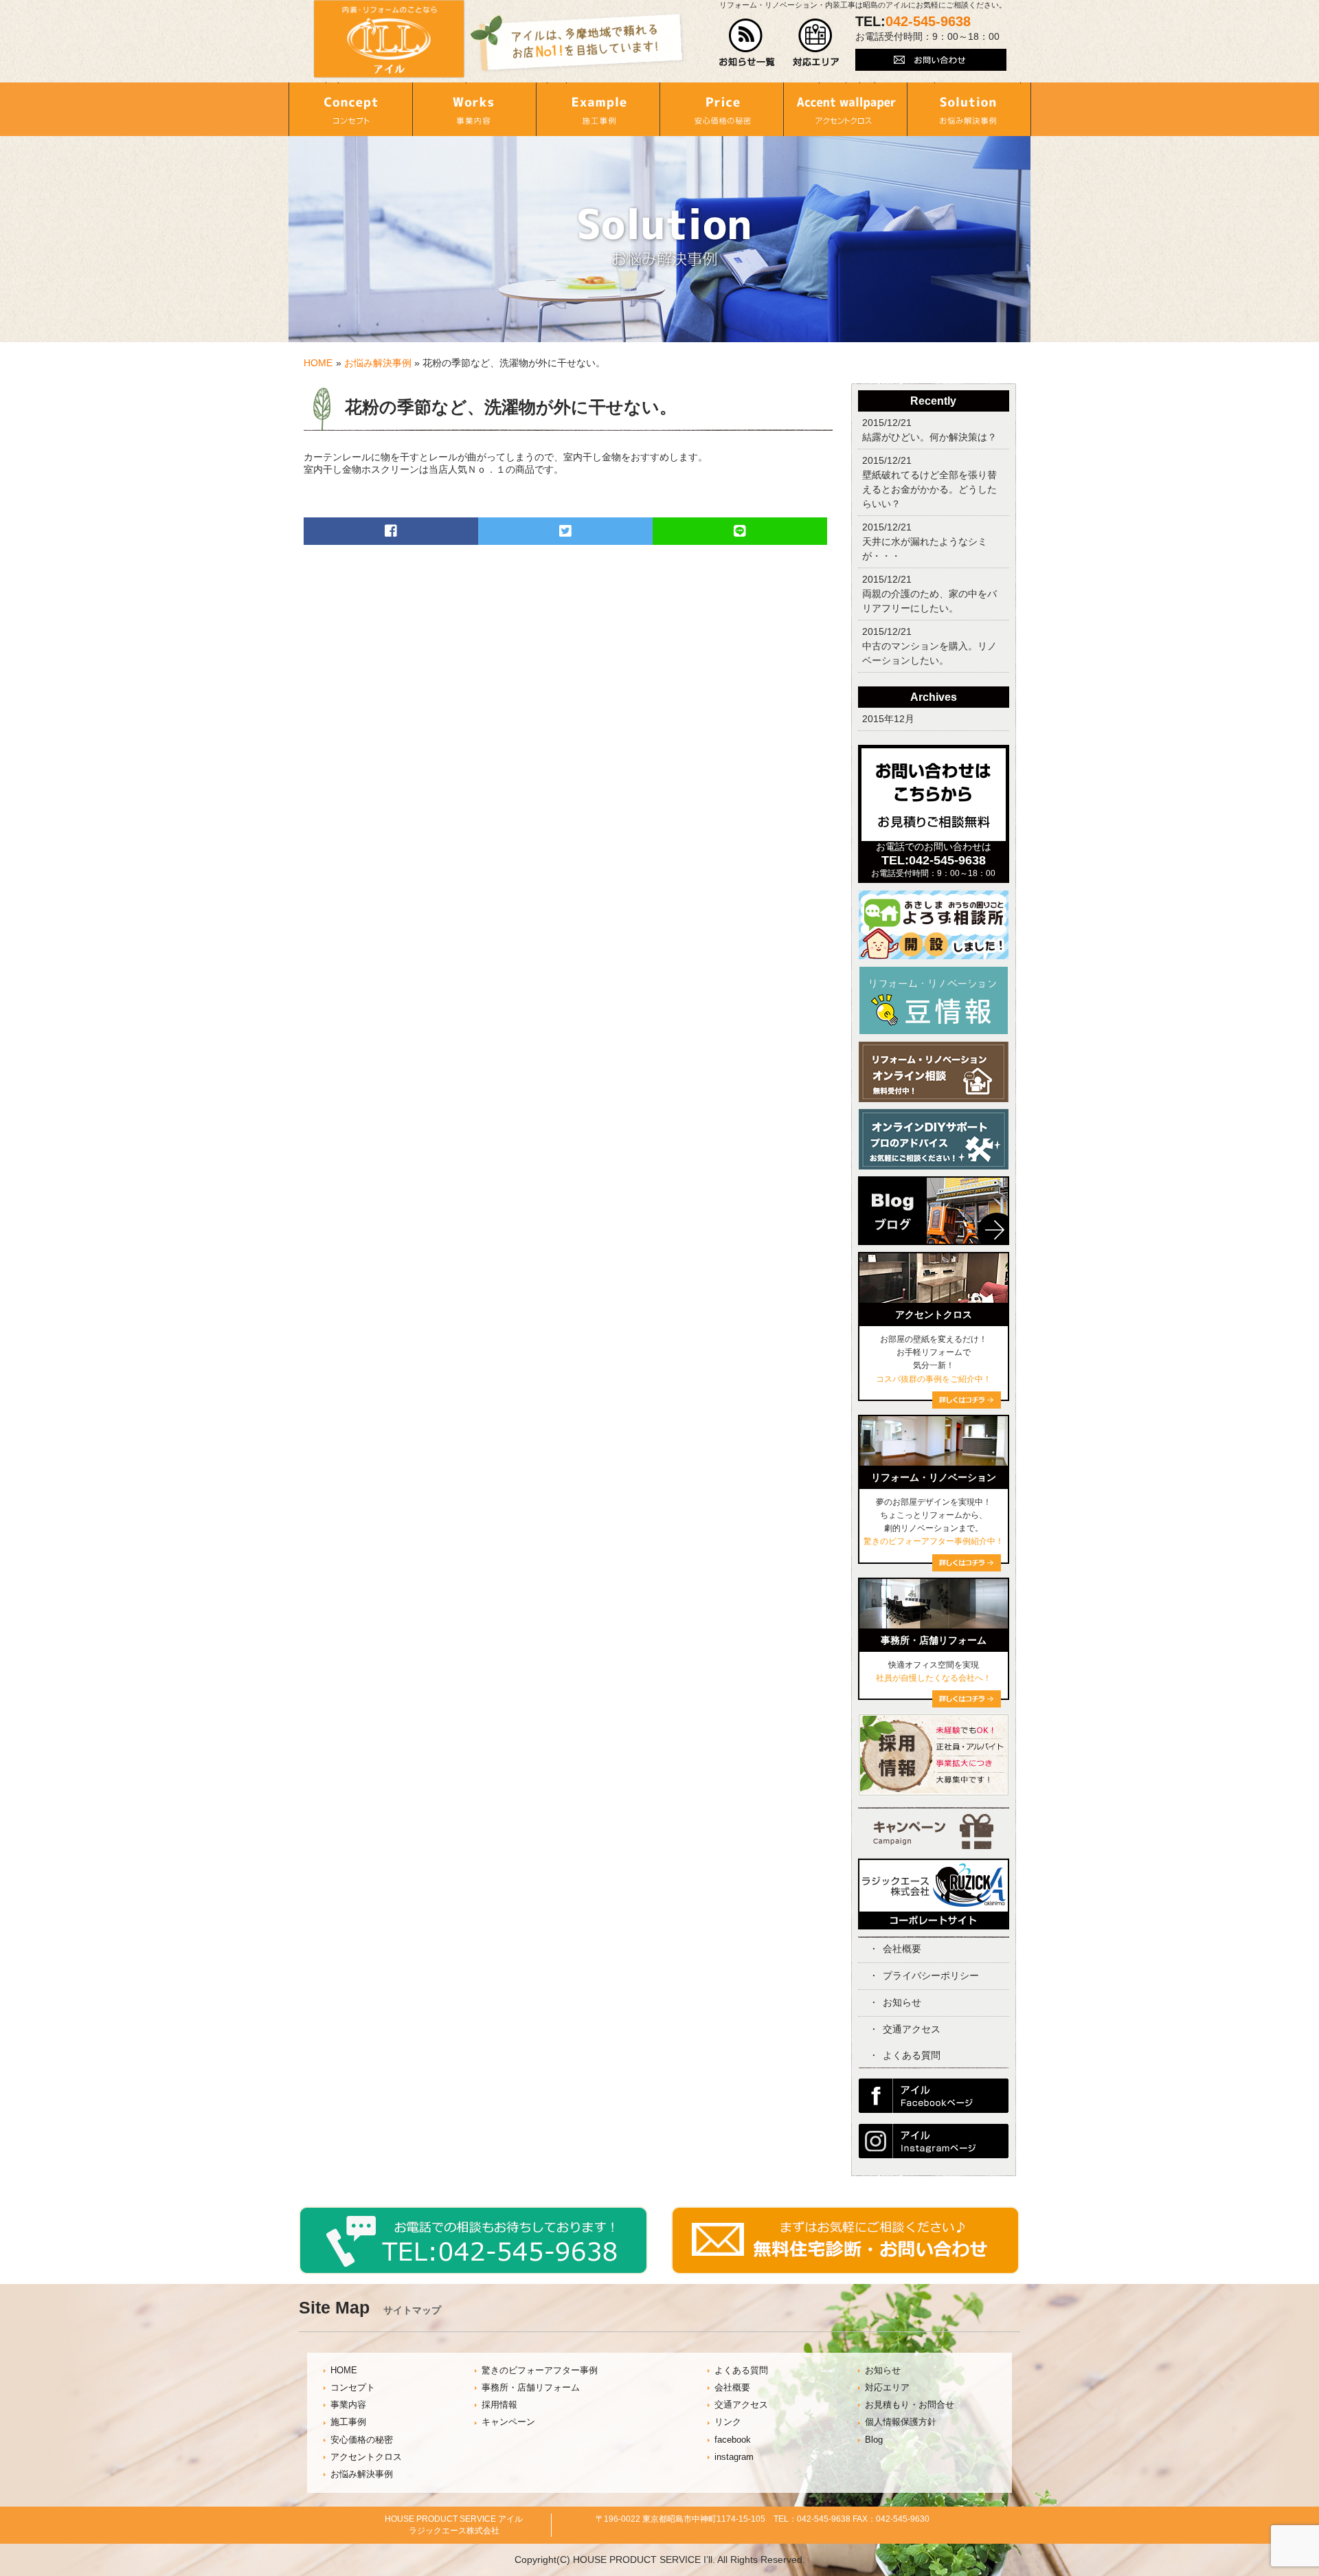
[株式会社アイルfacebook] (934, 2109)
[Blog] (934, 1248)
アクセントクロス (366, 2457)
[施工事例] (598, 109)
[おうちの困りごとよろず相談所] (934, 956)
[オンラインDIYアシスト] (934, 1166)
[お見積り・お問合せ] (846, 2271)
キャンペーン (508, 2422)
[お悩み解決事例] (969, 109)
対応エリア (887, 2388)
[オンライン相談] (934, 1099)
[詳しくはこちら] (967, 1704)
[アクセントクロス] (845, 109)
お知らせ (902, 2002)
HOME (318, 363)
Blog (874, 2440)
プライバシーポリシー (931, 1975)
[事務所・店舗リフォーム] (934, 1625)
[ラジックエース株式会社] (934, 1925)
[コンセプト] (350, 109)
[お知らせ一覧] (747, 63)
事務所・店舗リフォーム (531, 2388)
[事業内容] (474, 109)
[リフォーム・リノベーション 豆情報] (934, 1031)
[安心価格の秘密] (721, 109)
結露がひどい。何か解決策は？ (929, 437)
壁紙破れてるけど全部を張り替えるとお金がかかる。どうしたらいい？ (929, 489)
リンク (728, 2422)
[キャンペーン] (933, 1846)
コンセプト (353, 2388)
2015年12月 (888, 719)
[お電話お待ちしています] (473, 2271)
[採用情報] (934, 1793)
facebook (733, 2440)
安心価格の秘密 (362, 2440)
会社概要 (902, 1949)
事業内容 (348, 2405)
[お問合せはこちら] (934, 838)
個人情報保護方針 (901, 2422)
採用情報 (499, 2405)
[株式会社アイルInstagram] (934, 2155)
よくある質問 (912, 2055)
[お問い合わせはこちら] (931, 67)
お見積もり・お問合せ (910, 2405)
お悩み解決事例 (378, 363)
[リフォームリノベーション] (934, 1462)
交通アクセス (912, 2029)
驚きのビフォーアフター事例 (540, 2371)
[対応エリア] (816, 63)
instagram (734, 2457)
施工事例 (348, 2422)
